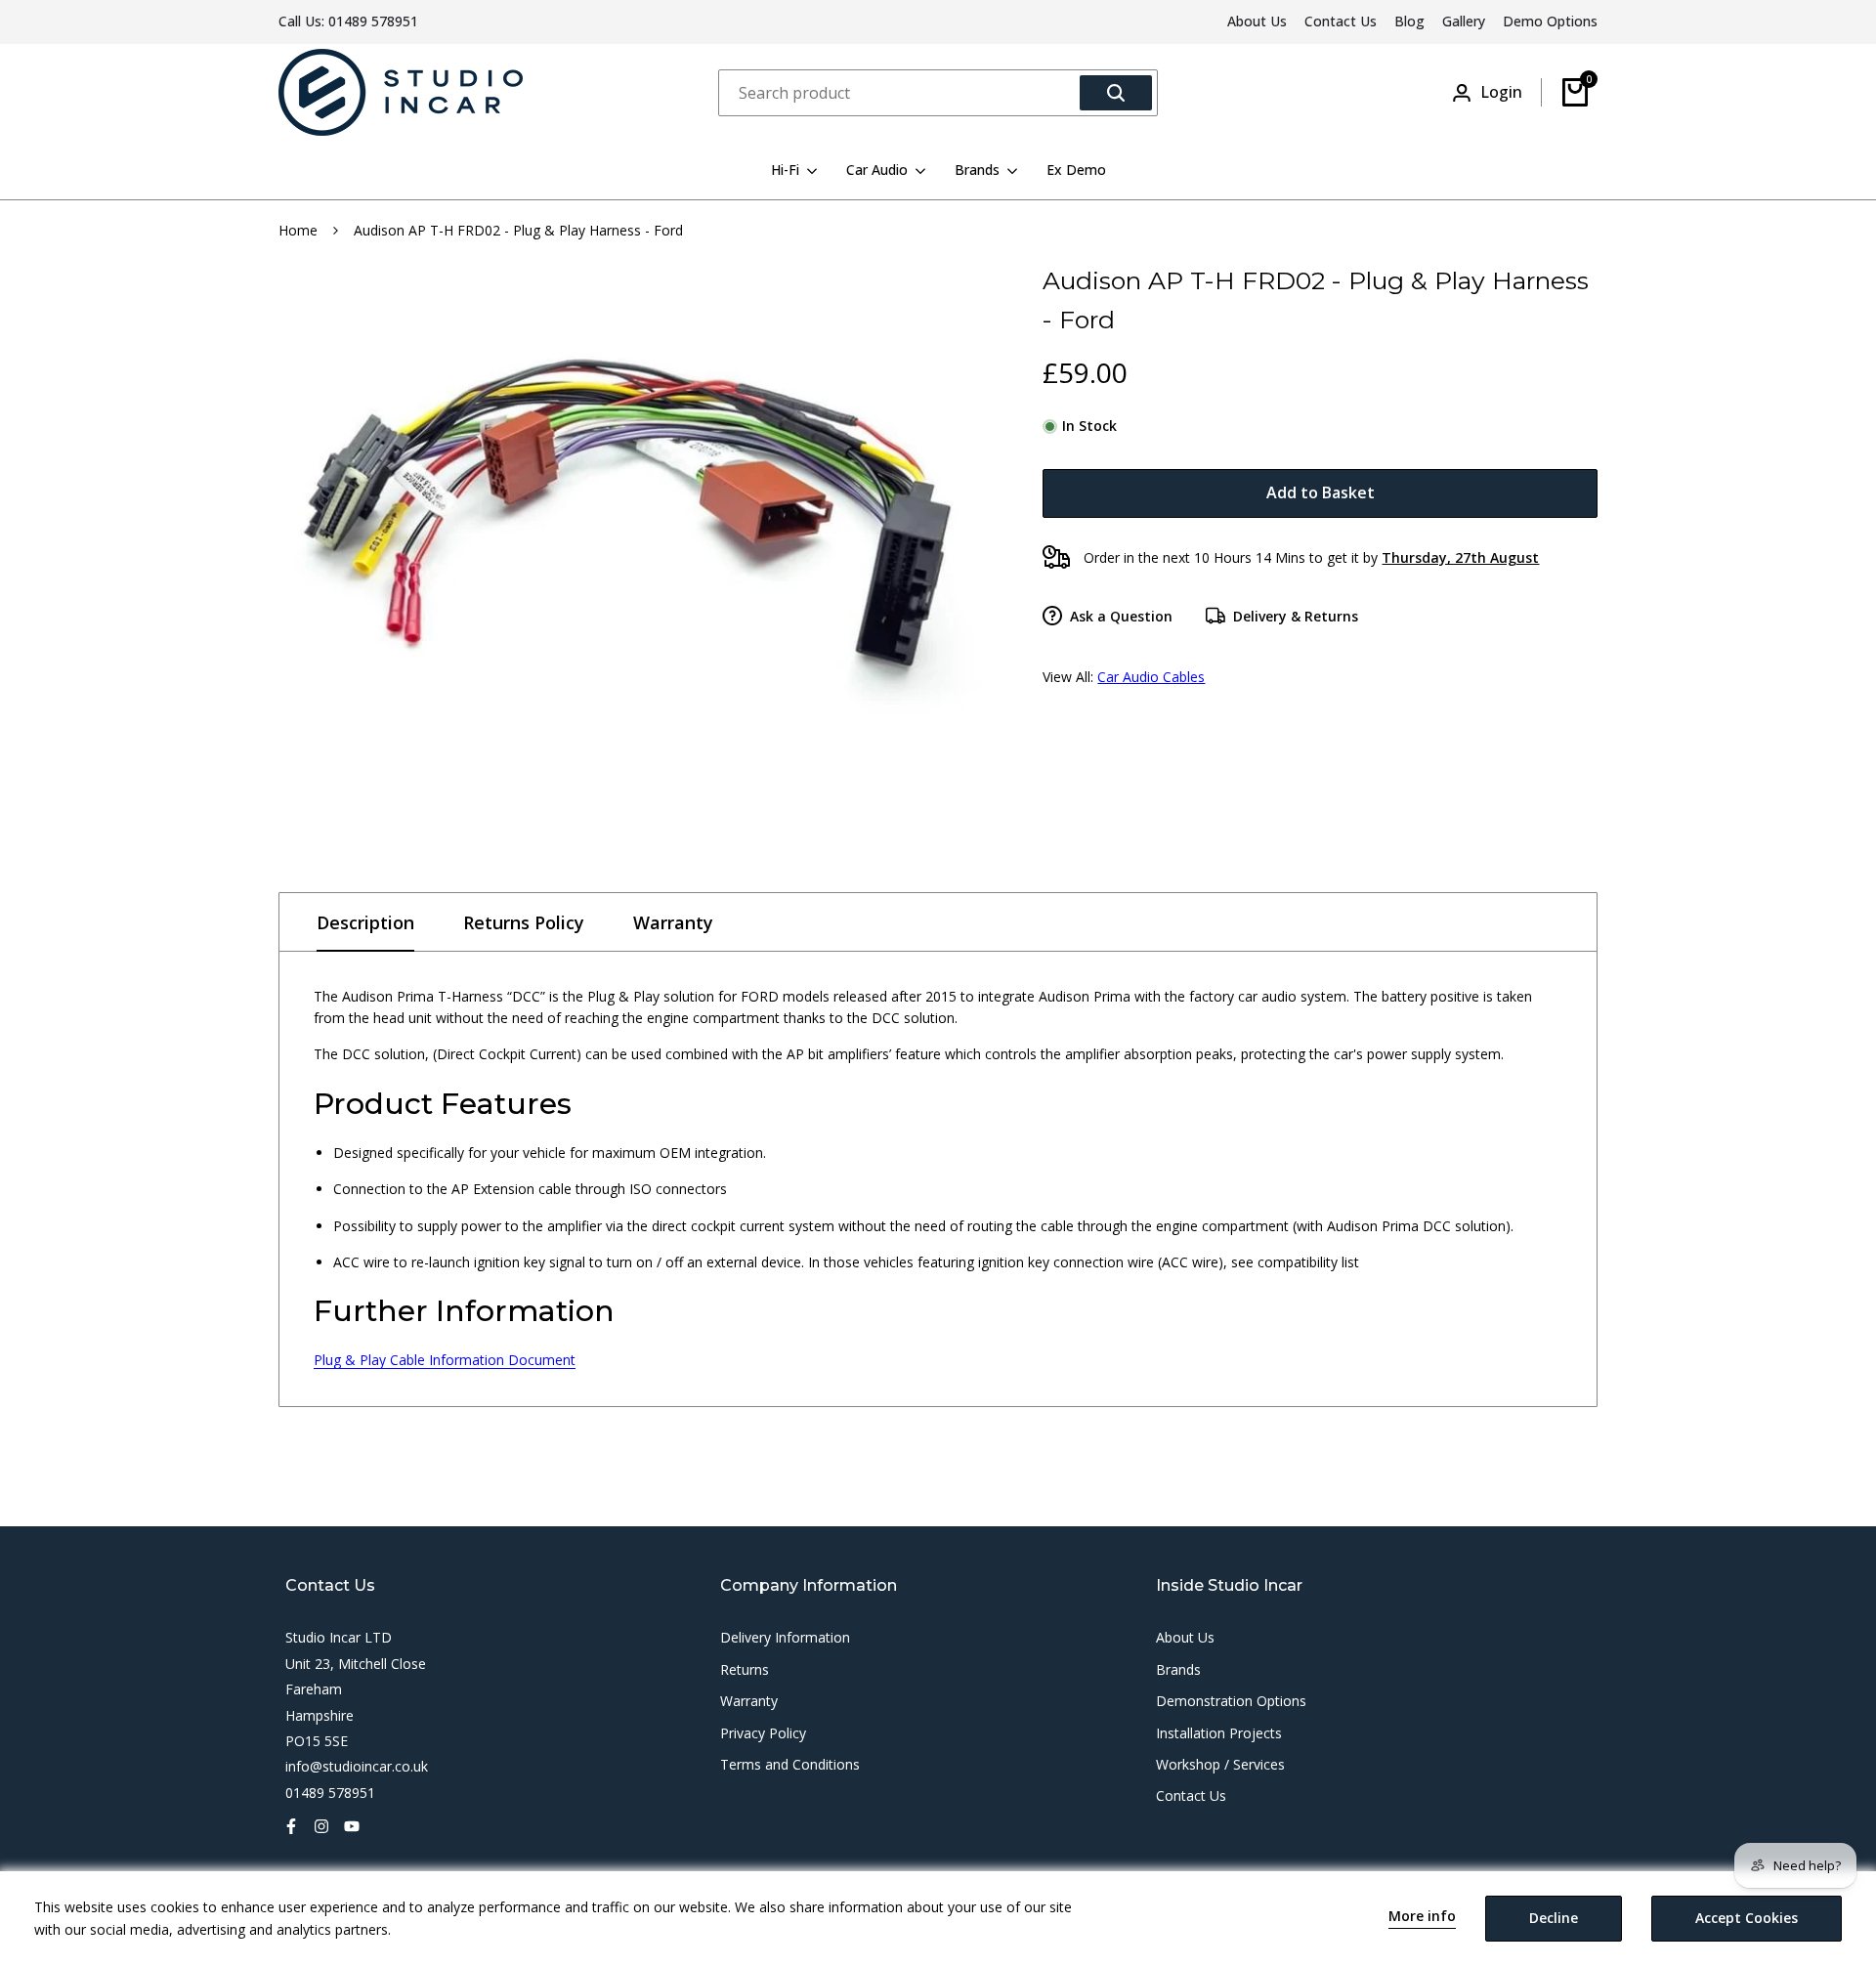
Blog (1409, 21)
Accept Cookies (1747, 1918)
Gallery (1464, 21)
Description (365, 922)
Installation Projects (1219, 1733)
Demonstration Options (1231, 1701)
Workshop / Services (1220, 1764)
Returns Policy (524, 922)
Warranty (673, 922)
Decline (1554, 1918)
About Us (1257, 21)
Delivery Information (785, 1637)
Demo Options (1550, 21)
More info (1422, 1917)
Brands (1178, 1669)
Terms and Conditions (790, 1764)
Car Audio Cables (1151, 677)
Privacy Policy (763, 1733)
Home (298, 230)
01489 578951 (373, 21)
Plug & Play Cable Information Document (445, 1360)
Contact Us (1341, 21)
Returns (745, 1669)
